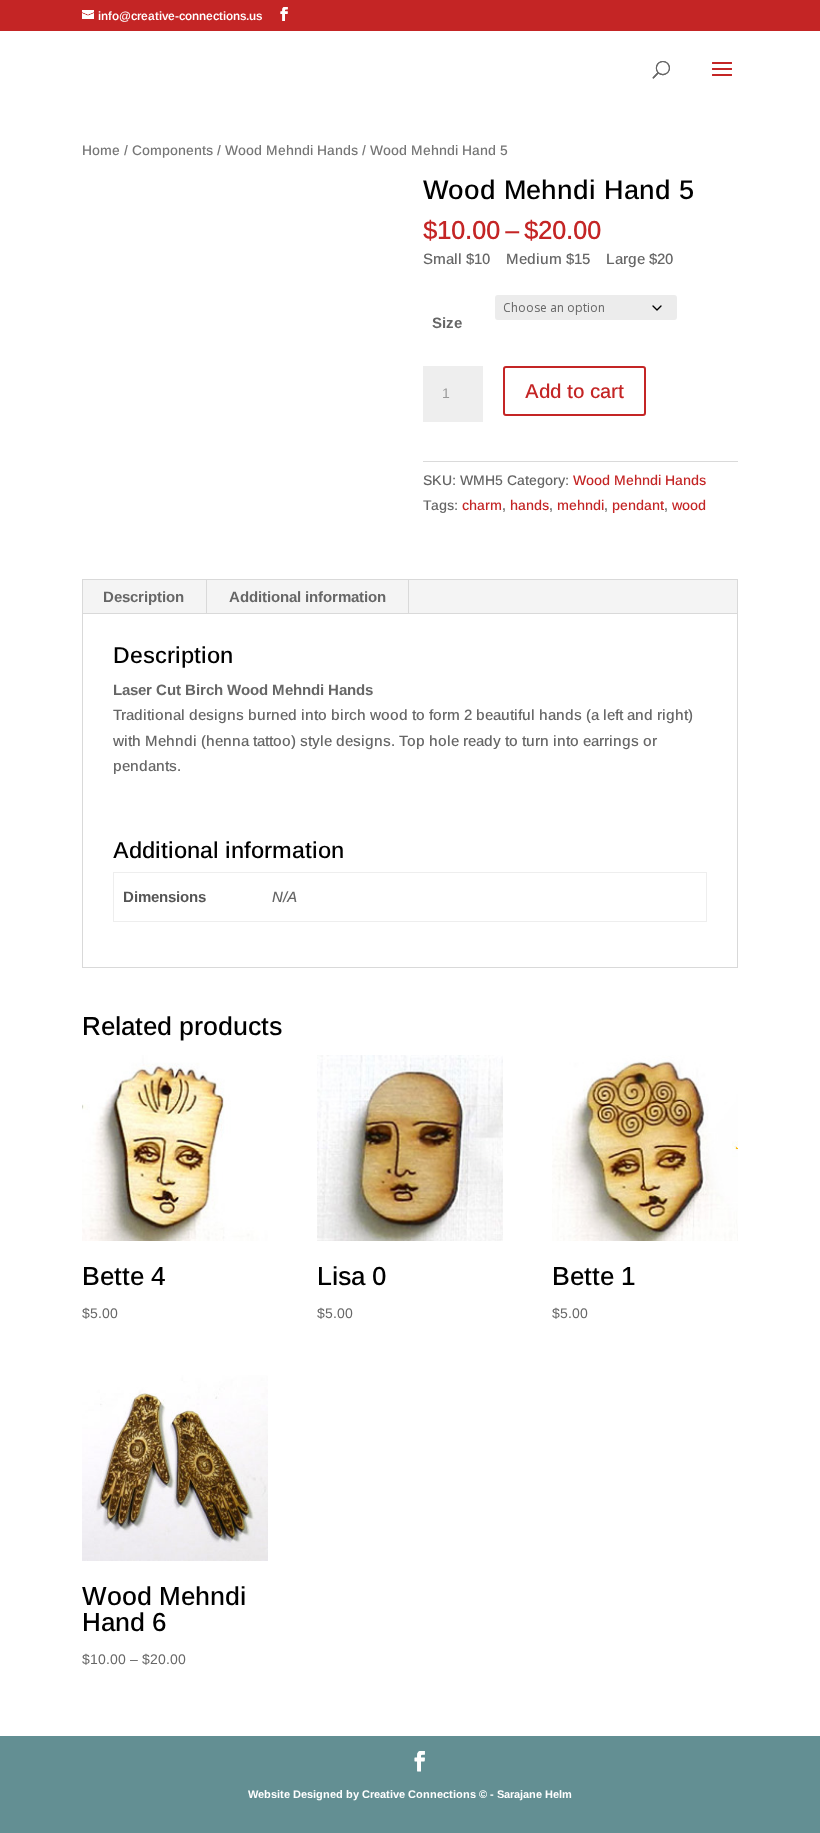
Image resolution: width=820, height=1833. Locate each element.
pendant (638, 505)
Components (172, 150)
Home (101, 150)
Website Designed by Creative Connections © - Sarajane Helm (410, 1794)
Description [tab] (143, 596)
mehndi (580, 505)
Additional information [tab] (307, 596)
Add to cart (574, 391)
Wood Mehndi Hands (291, 150)
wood (689, 505)
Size (447, 322)
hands (529, 505)
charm (482, 505)
